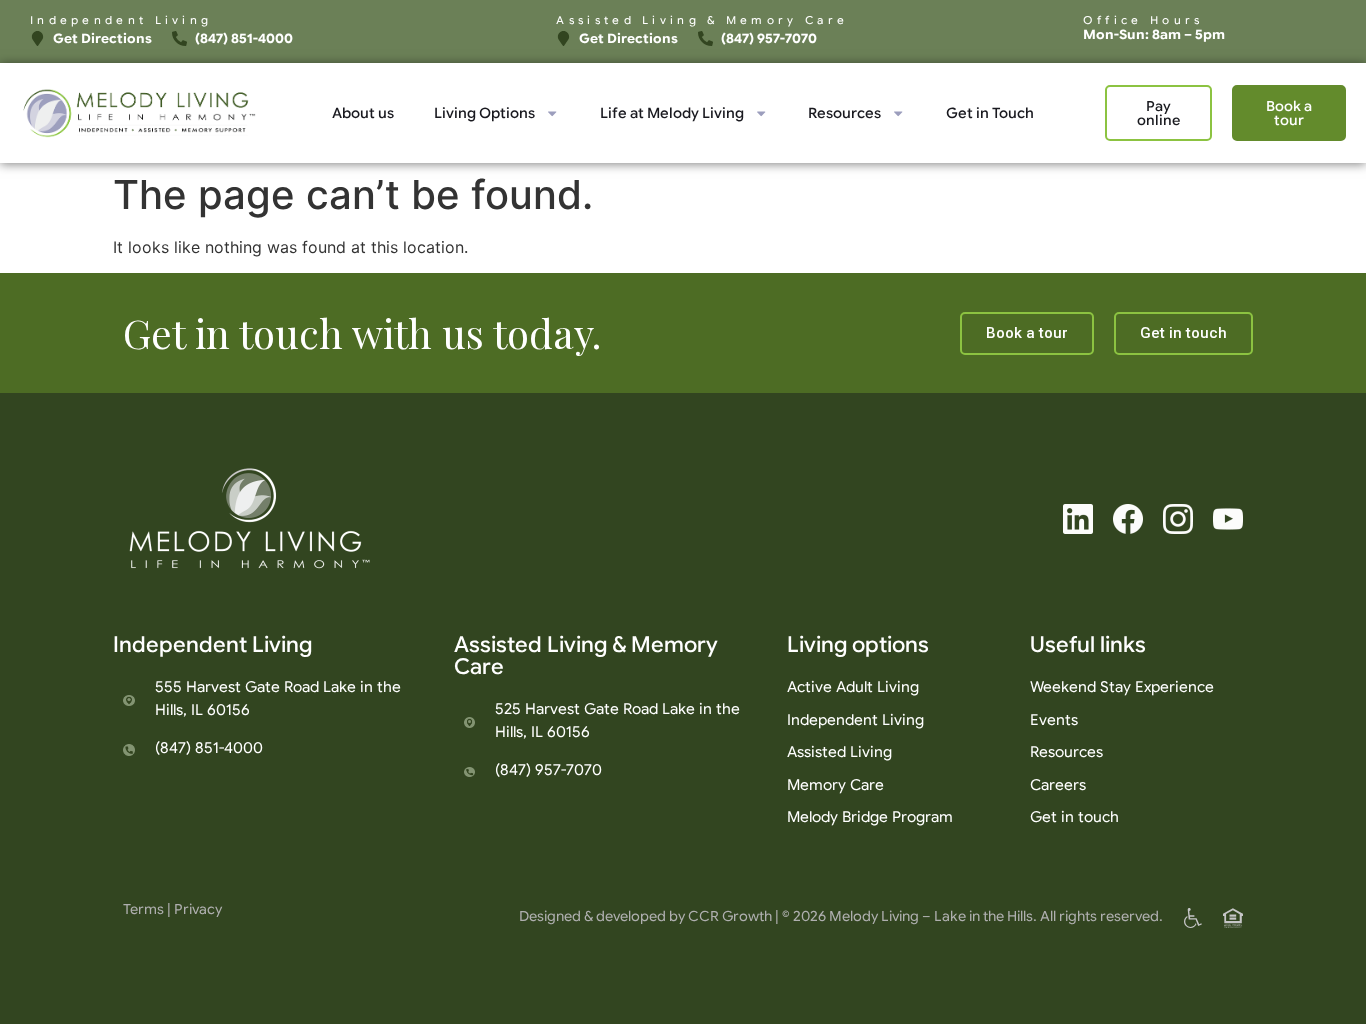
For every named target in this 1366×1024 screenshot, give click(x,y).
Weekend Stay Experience (1122, 687)
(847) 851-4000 (209, 748)
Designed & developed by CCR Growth (645, 916)
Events (1054, 720)
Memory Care (835, 785)
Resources (844, 113)
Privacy (198, 909)
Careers (1058, 785)
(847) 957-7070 (548, 770)
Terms (143, 909)
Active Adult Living (853, 687)
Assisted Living (839, 752)
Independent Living (855, 720)
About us (363, 113)
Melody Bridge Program (870, 817)
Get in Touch (990, 113)
